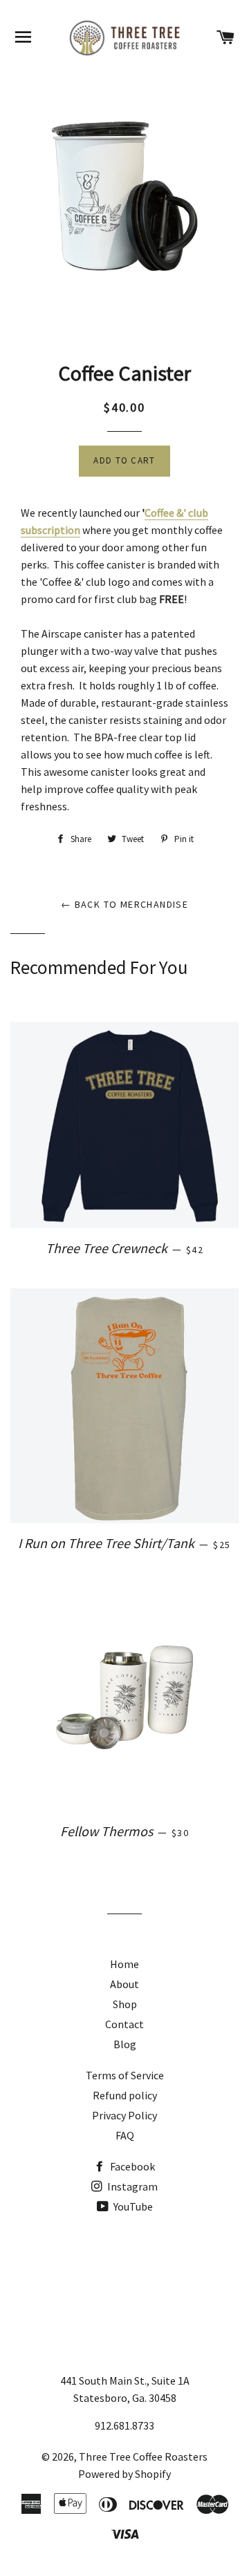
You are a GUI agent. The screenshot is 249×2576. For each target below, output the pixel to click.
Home (124, 1964)
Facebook (131, 2166)
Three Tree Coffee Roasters (143, 2456)
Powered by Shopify (124, 2474)
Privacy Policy (124, 2115)
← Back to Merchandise (124, 904)
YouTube (132, 2206)
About (124, 1984)
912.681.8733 (124, 2425)
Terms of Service (125, 2075)
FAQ (125, 2135)
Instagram (131, 2186)
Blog (125, 2044)
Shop (125, 2004)
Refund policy (125, 2095)
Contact (124, 2024)
